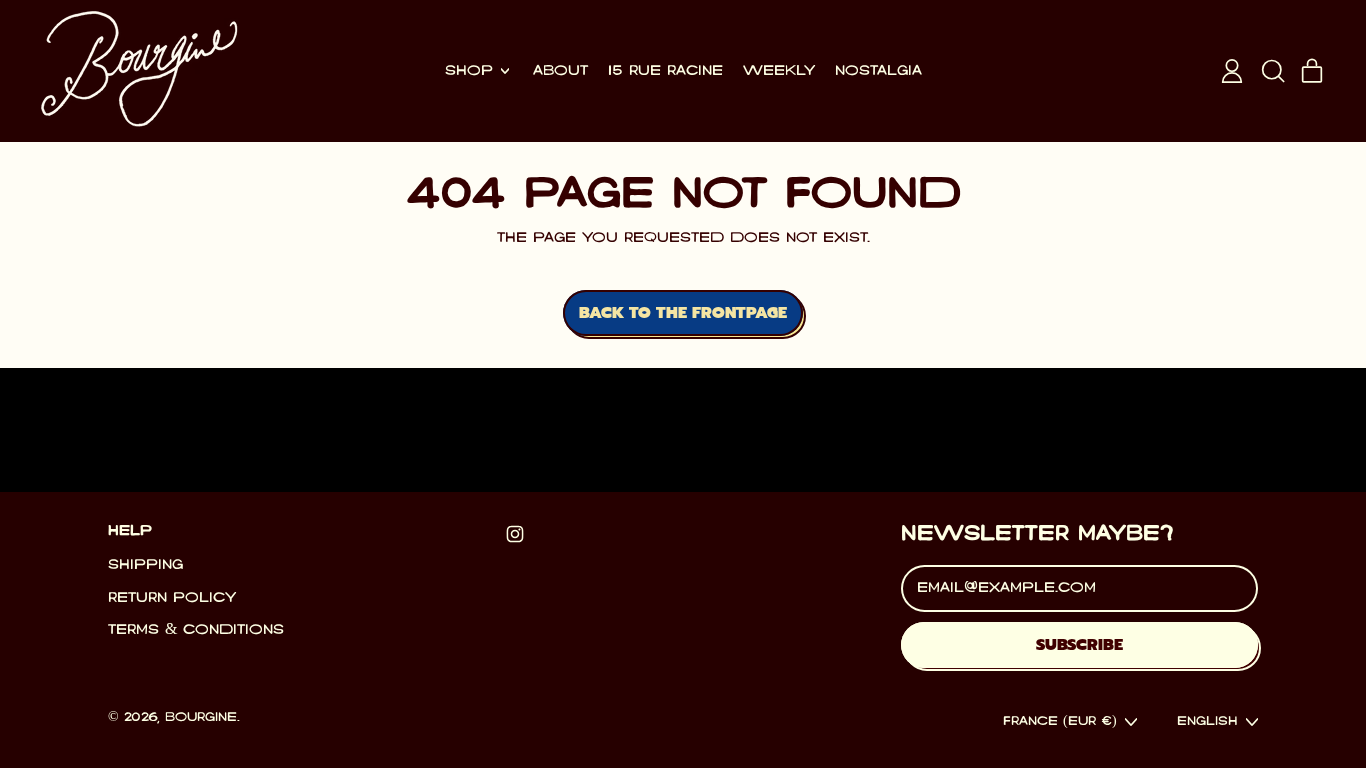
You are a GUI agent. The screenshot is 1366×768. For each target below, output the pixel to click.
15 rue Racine (665, 71)
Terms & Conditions (196, 630)
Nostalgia (878, 71)
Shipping (145, 565)
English (1207, 721)
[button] (1272, 71)
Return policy (172, 598)
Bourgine (201, 717)
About (560, 71)
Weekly (779, 71)
